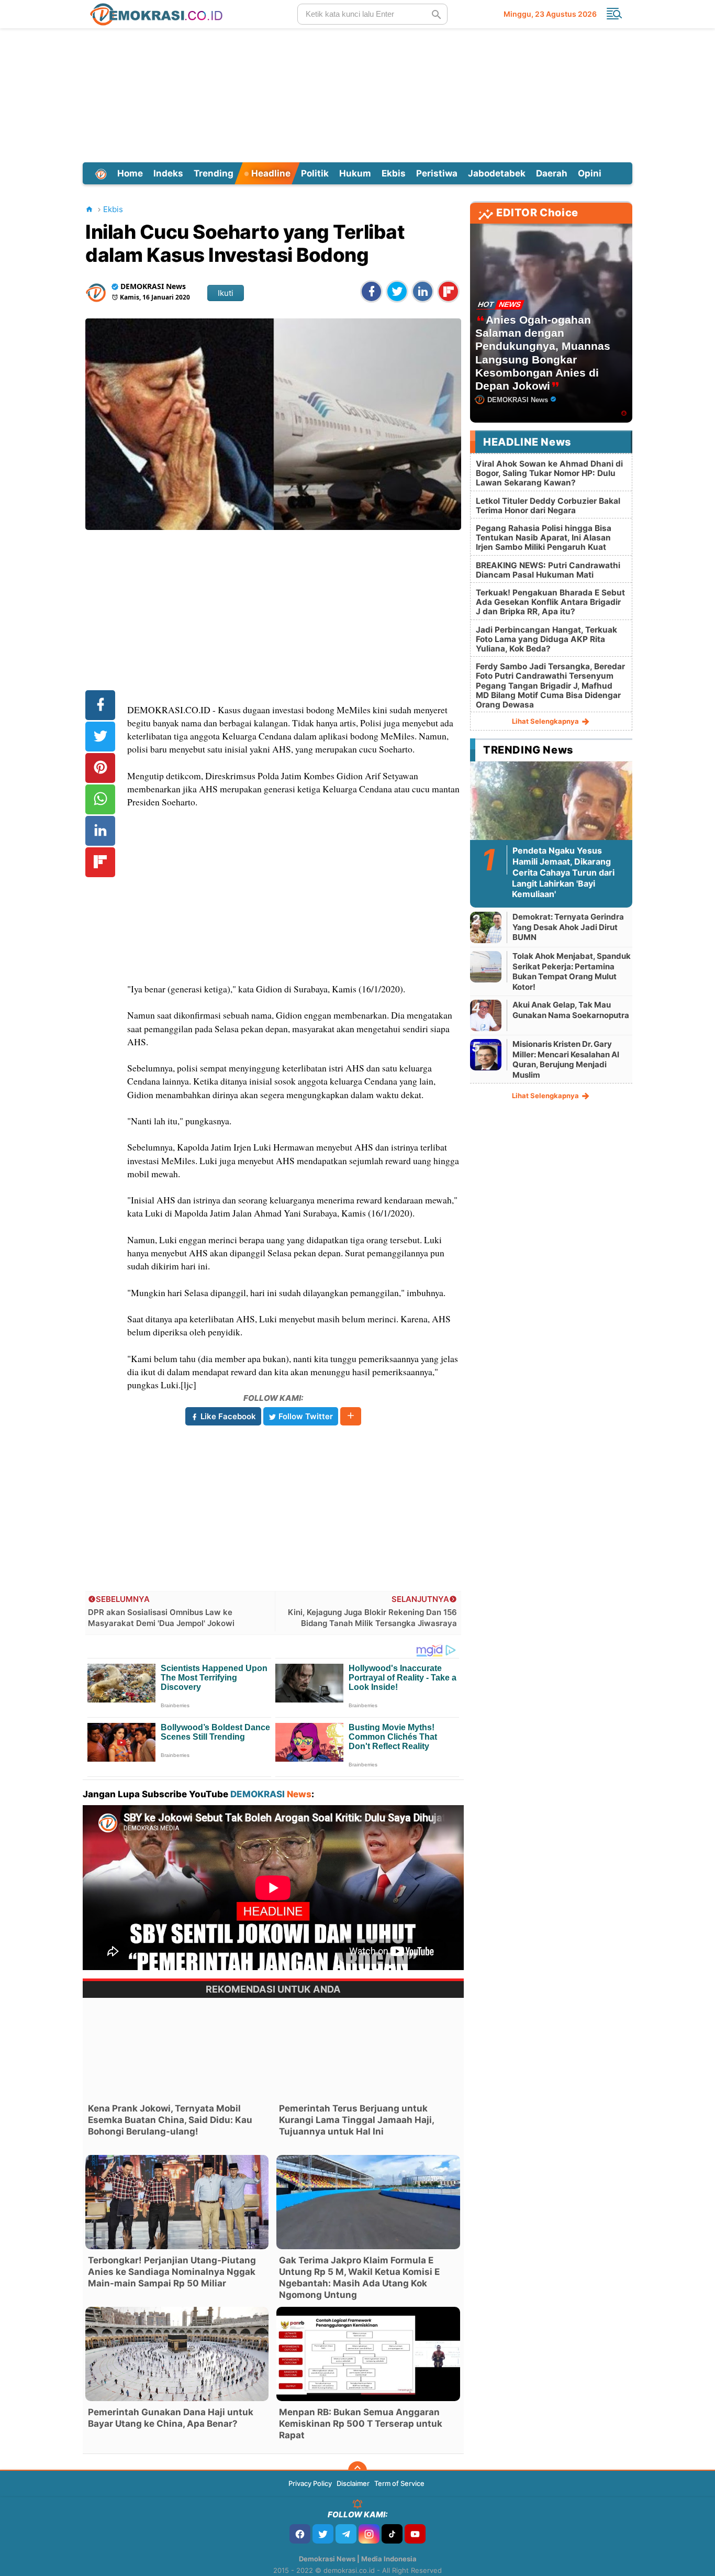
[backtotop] (357, 2471)
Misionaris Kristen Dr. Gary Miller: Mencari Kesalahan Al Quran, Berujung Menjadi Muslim (566, 1059)
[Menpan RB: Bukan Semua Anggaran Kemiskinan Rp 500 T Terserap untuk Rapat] (368, 2354)
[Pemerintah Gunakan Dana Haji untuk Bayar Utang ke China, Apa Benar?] (177, 2354)
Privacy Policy (310, 2483)
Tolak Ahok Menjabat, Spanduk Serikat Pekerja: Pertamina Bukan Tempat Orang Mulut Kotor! (572, 971)
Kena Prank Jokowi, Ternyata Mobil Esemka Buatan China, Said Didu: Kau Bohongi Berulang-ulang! (170, 2120)
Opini (590, 173)
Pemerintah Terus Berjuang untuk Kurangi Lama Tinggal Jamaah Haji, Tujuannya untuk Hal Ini (356, 2120)
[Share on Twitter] (397, 291)
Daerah (552, 173)
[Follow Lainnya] (351, 1416)
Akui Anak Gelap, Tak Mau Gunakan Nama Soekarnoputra (571, 1010)
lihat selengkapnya (546, 721)
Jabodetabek (497, 173)
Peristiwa (437, 173)
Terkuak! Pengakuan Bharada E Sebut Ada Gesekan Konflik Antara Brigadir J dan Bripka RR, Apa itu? (550, 602)
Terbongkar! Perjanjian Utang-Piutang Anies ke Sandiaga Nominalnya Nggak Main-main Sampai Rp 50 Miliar (172, 2272)
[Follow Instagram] (369, 2534)
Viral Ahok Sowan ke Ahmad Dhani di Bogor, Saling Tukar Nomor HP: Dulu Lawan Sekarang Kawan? (549, 473)
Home (130, 173)
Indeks (168, 173)
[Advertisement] (357, 94)
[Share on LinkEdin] (423, 291)
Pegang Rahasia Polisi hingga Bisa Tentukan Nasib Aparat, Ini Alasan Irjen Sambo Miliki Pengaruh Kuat (544, 538)
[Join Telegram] (346, 2534)
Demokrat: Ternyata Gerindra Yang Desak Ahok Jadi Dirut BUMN (568, 927)
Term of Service (399, 2483)
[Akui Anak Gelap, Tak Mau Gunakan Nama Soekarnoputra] (486, 1015)
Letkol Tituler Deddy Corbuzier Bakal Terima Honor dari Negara (548, 506)
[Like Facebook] (300, 2534)
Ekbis (394, 173)
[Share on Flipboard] (448, 291)
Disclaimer (353, 2483)
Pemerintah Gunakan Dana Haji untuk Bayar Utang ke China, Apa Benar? (171, 2418)
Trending (214, 173)
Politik (315, 173)
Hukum (355, 173)
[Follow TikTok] (392, 2534)
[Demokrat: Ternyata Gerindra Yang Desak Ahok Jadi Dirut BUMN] (486, 927)
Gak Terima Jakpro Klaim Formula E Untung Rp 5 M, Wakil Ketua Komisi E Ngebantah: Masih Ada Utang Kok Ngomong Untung (359, 2278)
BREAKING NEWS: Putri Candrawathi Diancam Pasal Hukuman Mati (548, 570)
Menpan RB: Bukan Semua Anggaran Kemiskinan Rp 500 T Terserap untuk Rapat (361, 2424)
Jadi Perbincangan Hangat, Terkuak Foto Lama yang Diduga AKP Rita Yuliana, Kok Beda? (546, 639)
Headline (270, 173)
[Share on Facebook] (371, 291)
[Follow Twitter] (323, 2534)
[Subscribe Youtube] (415, 2534)
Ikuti (226, 293)
